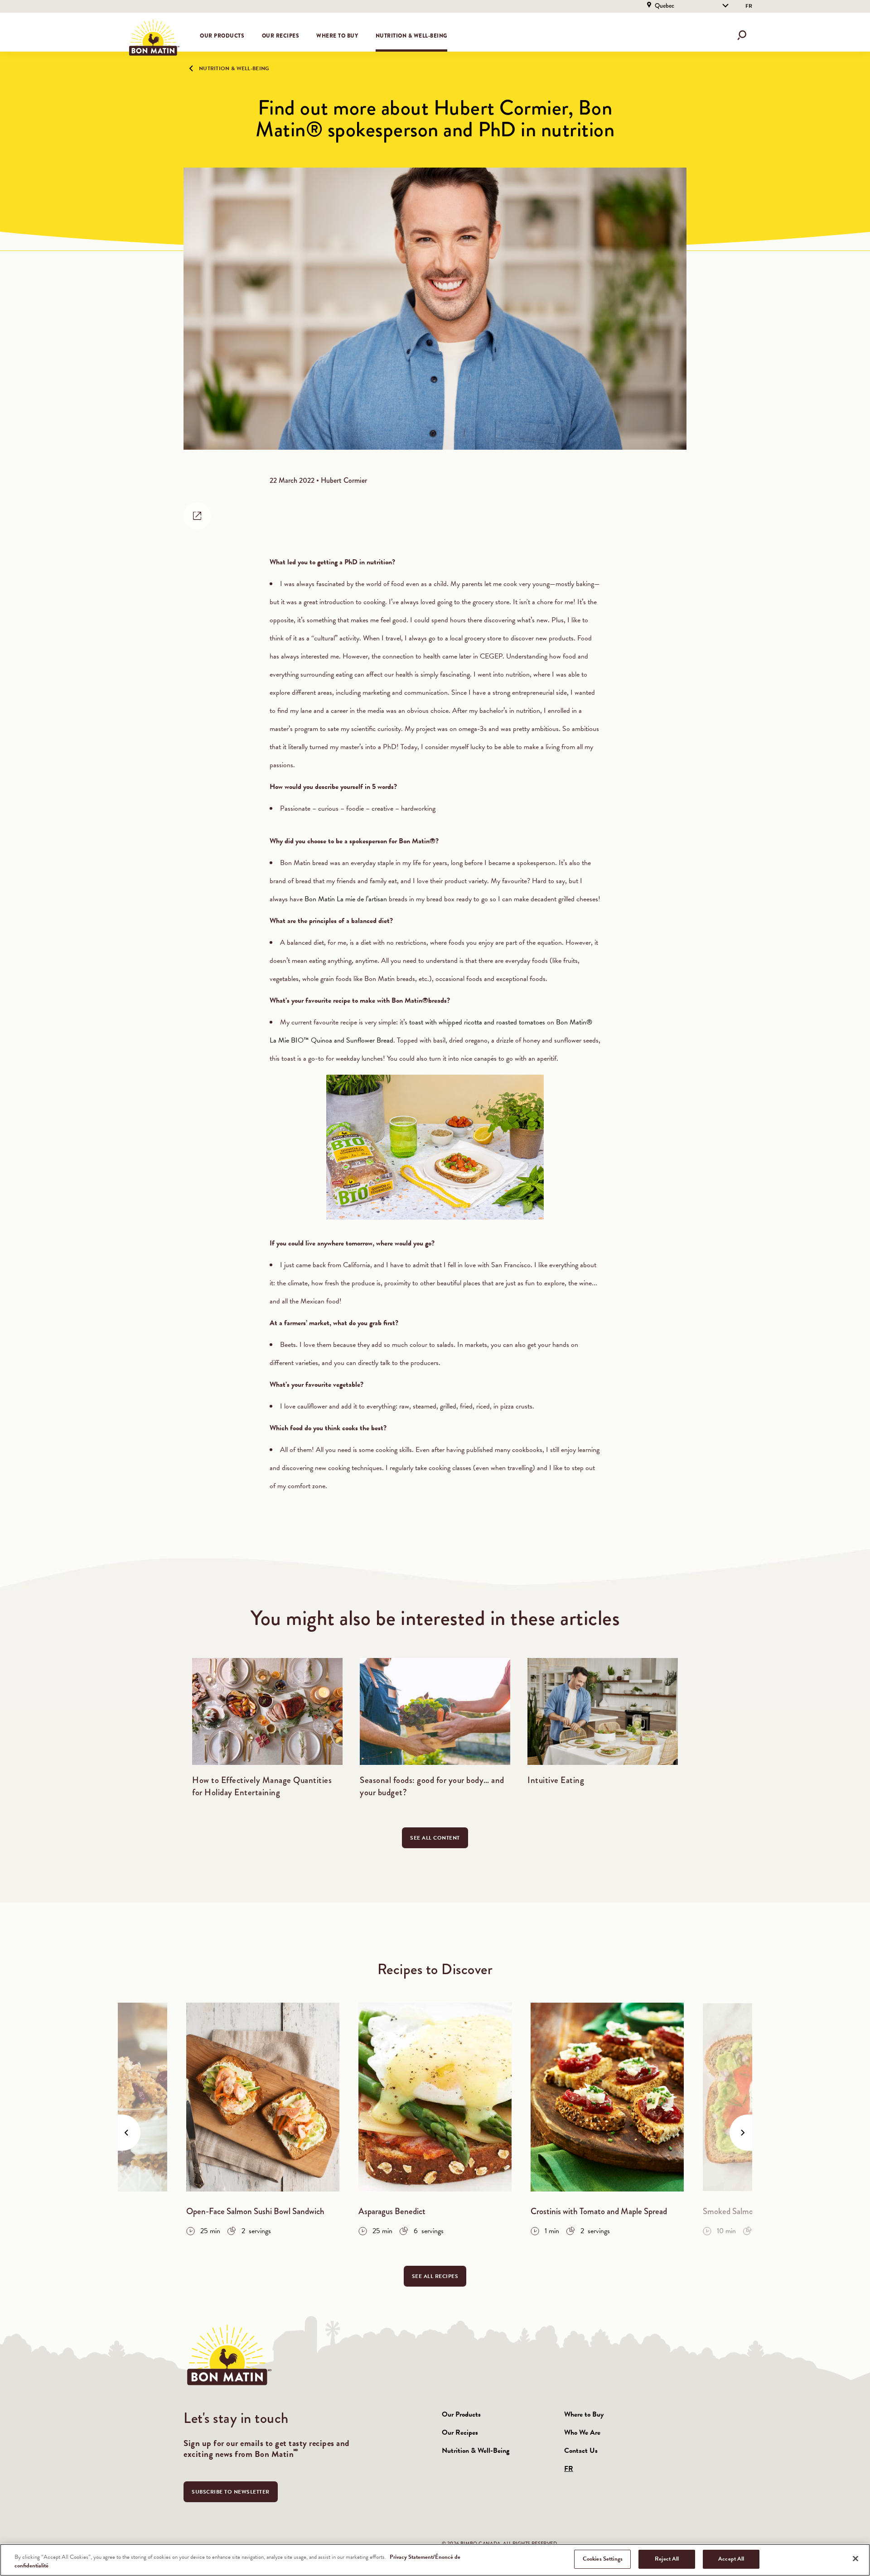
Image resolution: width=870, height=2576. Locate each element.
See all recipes (435, 2276)
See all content (435, 1838)
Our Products (461, 2414)
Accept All (731, 2559)
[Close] (855, 2558)
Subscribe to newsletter (231, 2492)
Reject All (667, 2559)
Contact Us (581, 2451)
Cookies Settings (603, 2559)
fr (749, 6)
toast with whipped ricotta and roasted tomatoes (477, 1022)
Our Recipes (460, 2432)
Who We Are (582, 2432)
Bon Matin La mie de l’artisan (346, 899)
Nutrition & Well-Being (411, 36)
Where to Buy (337, 36)
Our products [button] (222, 36)
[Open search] (742, 35)
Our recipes (281, 36)
